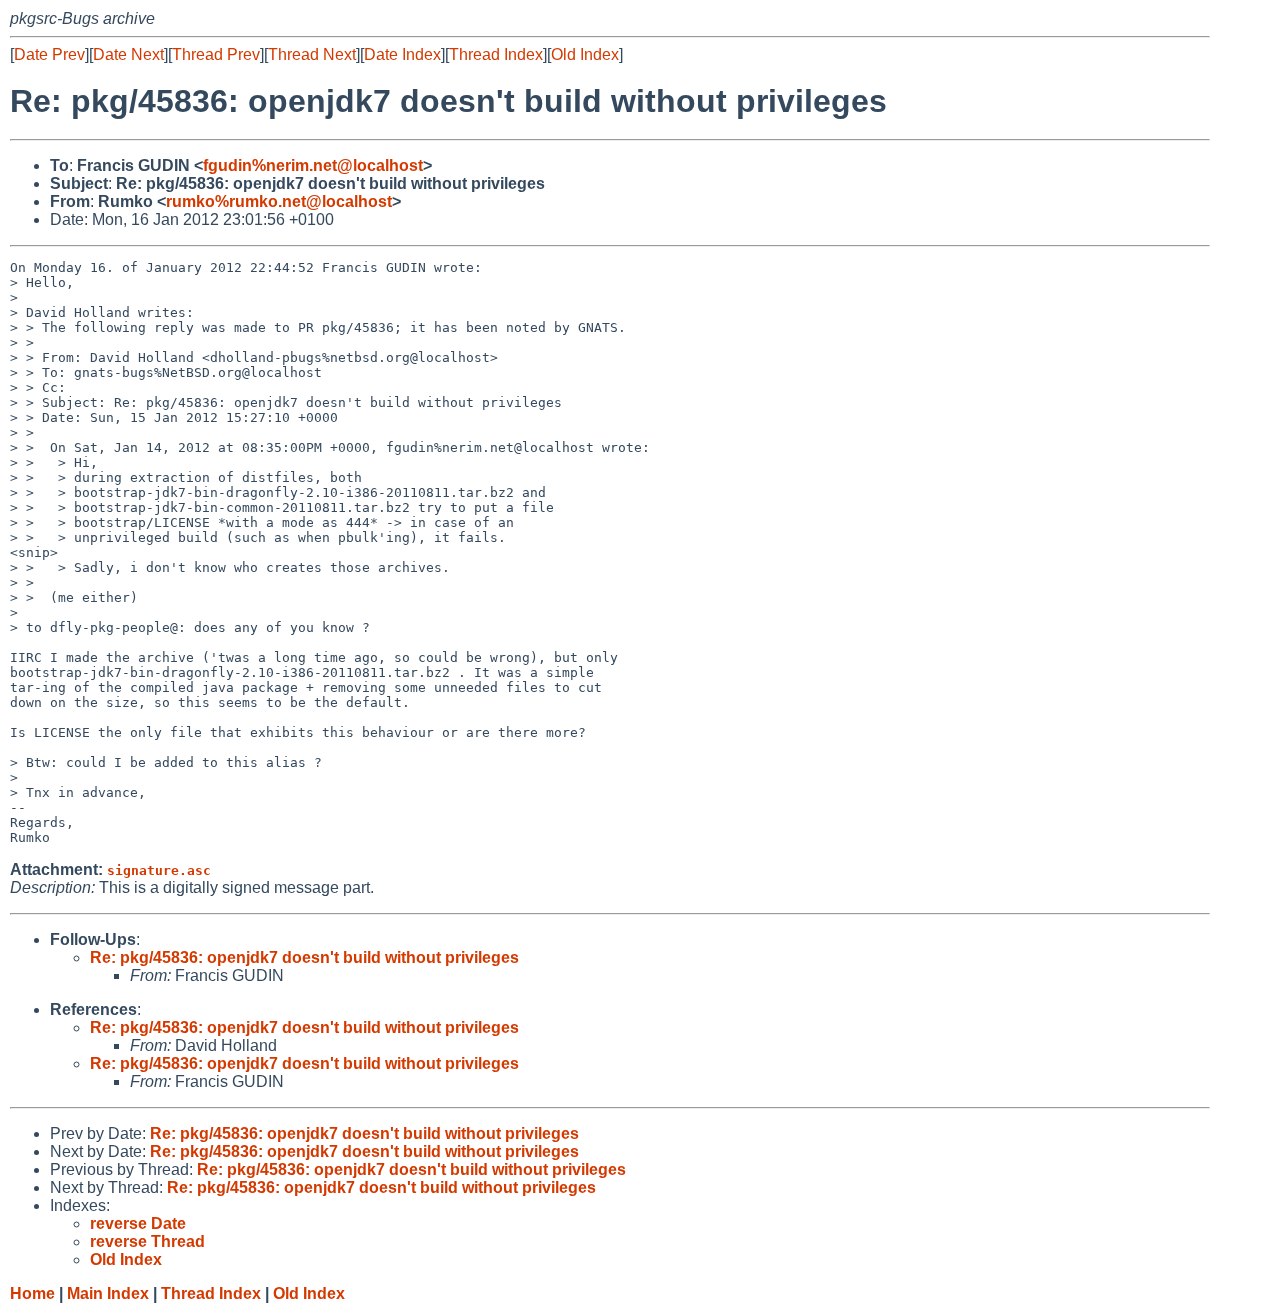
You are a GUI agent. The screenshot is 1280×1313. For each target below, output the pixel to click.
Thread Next (312, 54)
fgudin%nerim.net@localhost (313, 165)
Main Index (108, 1293)
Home (32, 1293)
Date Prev (49, 54)
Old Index (585, 54)
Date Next (128, 54)
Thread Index (496, 54)
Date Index (402, 54)
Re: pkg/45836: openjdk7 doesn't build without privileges (304, 957)
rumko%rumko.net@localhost (279, 201)
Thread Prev (216, 54)
